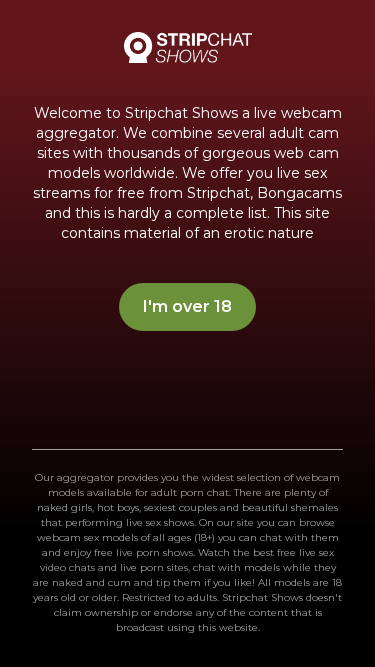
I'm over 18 (187, 306)
